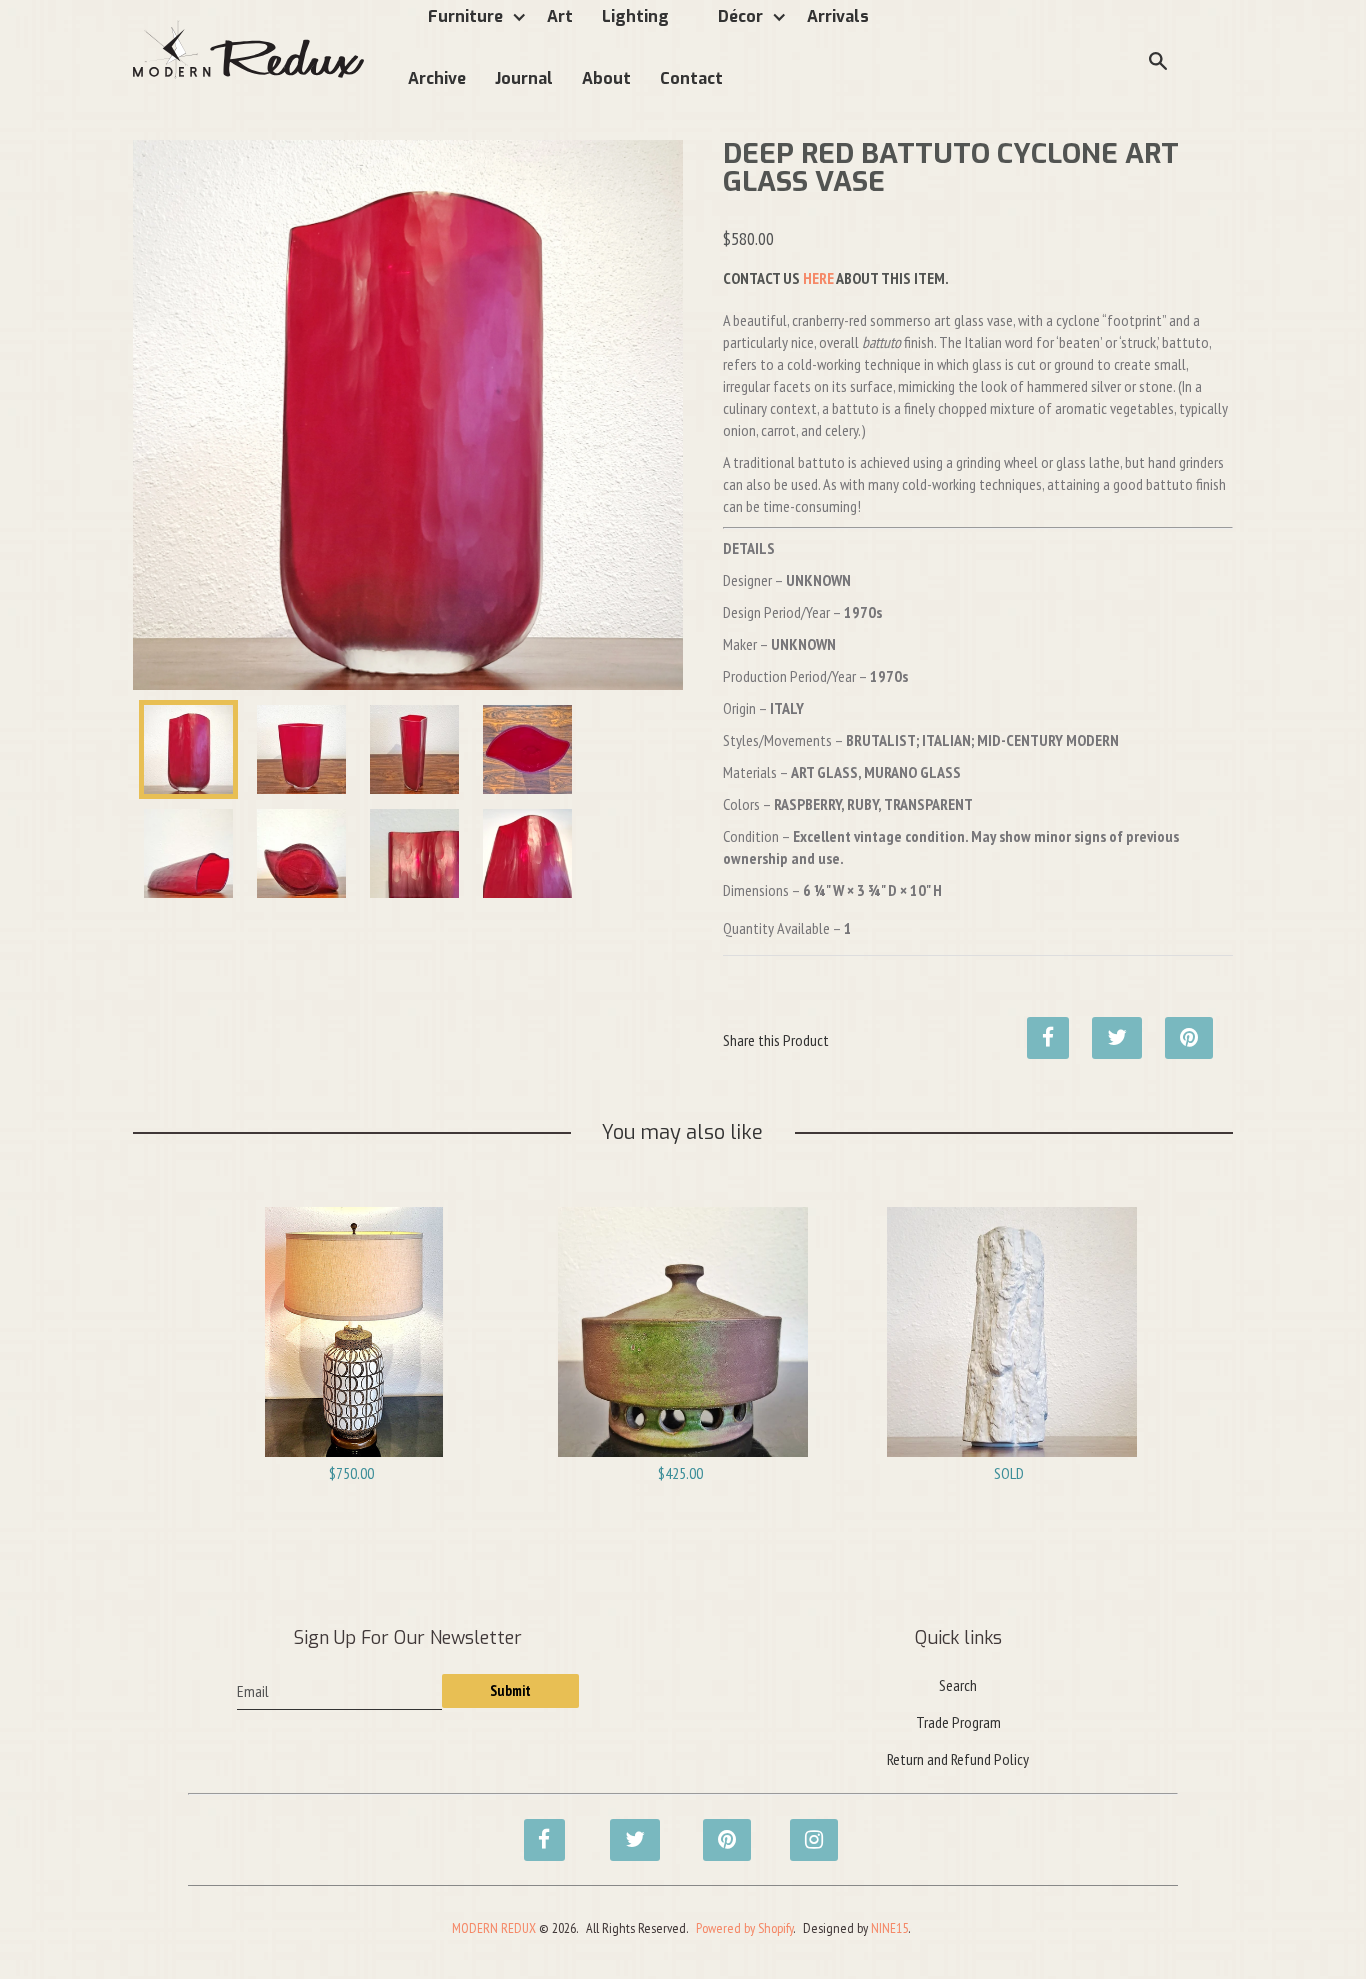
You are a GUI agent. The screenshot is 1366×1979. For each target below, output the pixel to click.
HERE (818, 278)
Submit (510, 1690)
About (606, 78)
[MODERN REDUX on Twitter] (625, 1829)
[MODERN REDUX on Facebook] (539, 1829)
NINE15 (889, 1928)
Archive (437, 78)
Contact (691, 78)
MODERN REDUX (494, 1928)
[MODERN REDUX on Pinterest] (718, 1829)
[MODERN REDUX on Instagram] (805, 1829)
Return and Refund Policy (958, 1759)
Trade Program (958, 1722)
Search (958, 1685)
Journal (524, 78)
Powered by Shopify (744, 1928)
